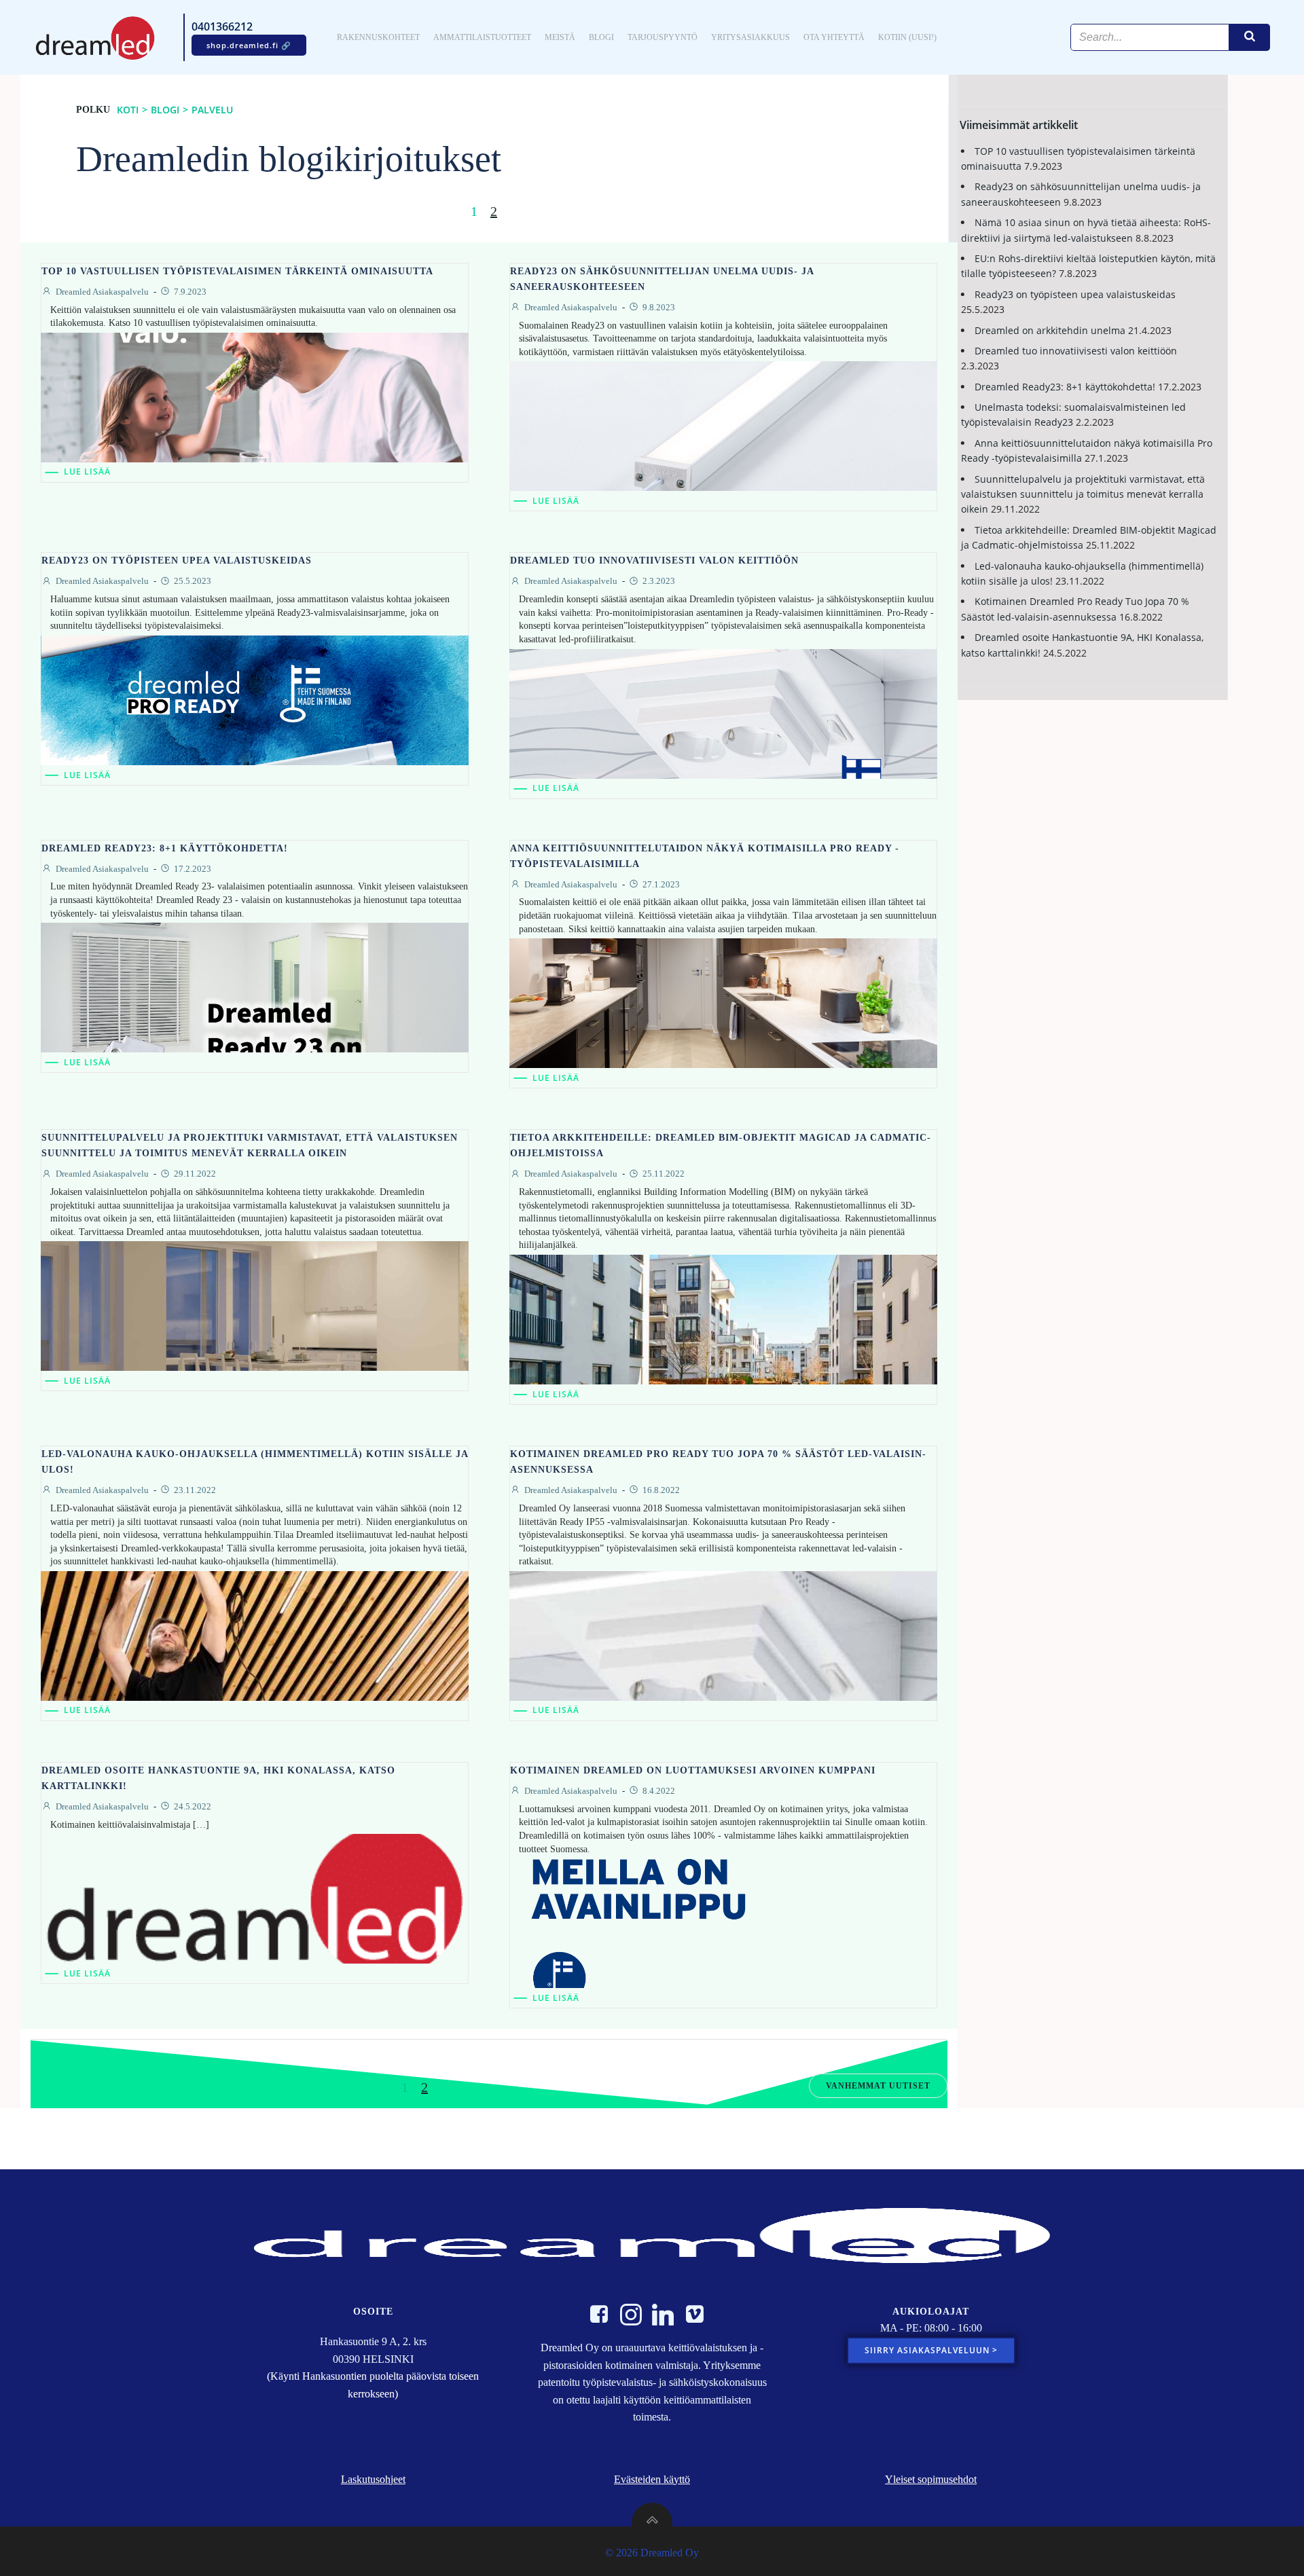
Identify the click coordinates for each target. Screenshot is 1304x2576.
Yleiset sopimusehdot (931, 2479)
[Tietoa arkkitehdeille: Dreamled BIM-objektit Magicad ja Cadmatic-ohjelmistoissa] (723, 1318)
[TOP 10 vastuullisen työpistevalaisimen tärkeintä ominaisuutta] (255, 396)
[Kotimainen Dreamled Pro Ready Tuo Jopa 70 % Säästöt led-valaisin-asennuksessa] (723, 1635)
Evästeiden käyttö (652, 2479)
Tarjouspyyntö (663, 37)
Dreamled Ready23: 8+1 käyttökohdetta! (1065, 387)
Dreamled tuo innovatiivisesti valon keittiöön (1076, 351)
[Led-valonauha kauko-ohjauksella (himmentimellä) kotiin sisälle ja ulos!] (255, 1635)
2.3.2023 (659, 581)
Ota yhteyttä (834, 37)
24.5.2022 (193, 1806)
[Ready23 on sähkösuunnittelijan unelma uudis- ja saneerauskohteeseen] (723, 425)
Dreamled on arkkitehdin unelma (1050, 330)
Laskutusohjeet (373, 2479)
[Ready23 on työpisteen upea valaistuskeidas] (255, 699)
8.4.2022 (659, 1791)
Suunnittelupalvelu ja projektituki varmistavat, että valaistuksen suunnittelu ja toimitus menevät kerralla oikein (1083, 494)
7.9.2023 (190, 292)
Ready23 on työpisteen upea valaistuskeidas (1075, 294)
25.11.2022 (664, 1174)
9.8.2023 (659, 307)
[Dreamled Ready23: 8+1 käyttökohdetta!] (255, 986)
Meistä (560, 37)
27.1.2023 (661, 884)
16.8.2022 (661, 1490)
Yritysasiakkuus (750, 37)
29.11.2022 (195, 1174)
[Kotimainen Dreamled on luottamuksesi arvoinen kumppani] (723, 1922)
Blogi (601, 37)
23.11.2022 (195, 1490)
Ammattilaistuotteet (482, 37)
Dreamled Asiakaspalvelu (102, 292)
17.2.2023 (193, 869)
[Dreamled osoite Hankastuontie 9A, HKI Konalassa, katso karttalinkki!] (255, 1898)
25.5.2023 (193, 581)
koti (128, 110)
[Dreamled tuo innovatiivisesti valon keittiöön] (723, 713)
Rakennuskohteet (378, 37)
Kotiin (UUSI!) (907, 37)
